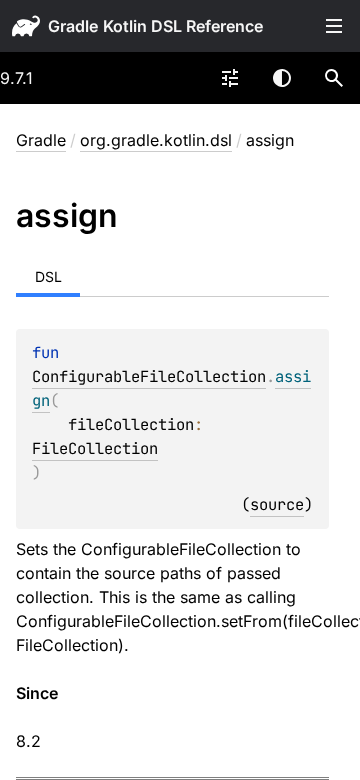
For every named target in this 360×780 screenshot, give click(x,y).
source (277, 504)
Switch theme (282, 78)
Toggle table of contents (334, 26)
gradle (73, 26)
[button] (334, 78)
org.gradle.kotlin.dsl (156, 140)
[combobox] (230, 78)
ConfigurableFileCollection (149, 376)
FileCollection (95, 448)
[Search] (334, 78)
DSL (48, 276)
